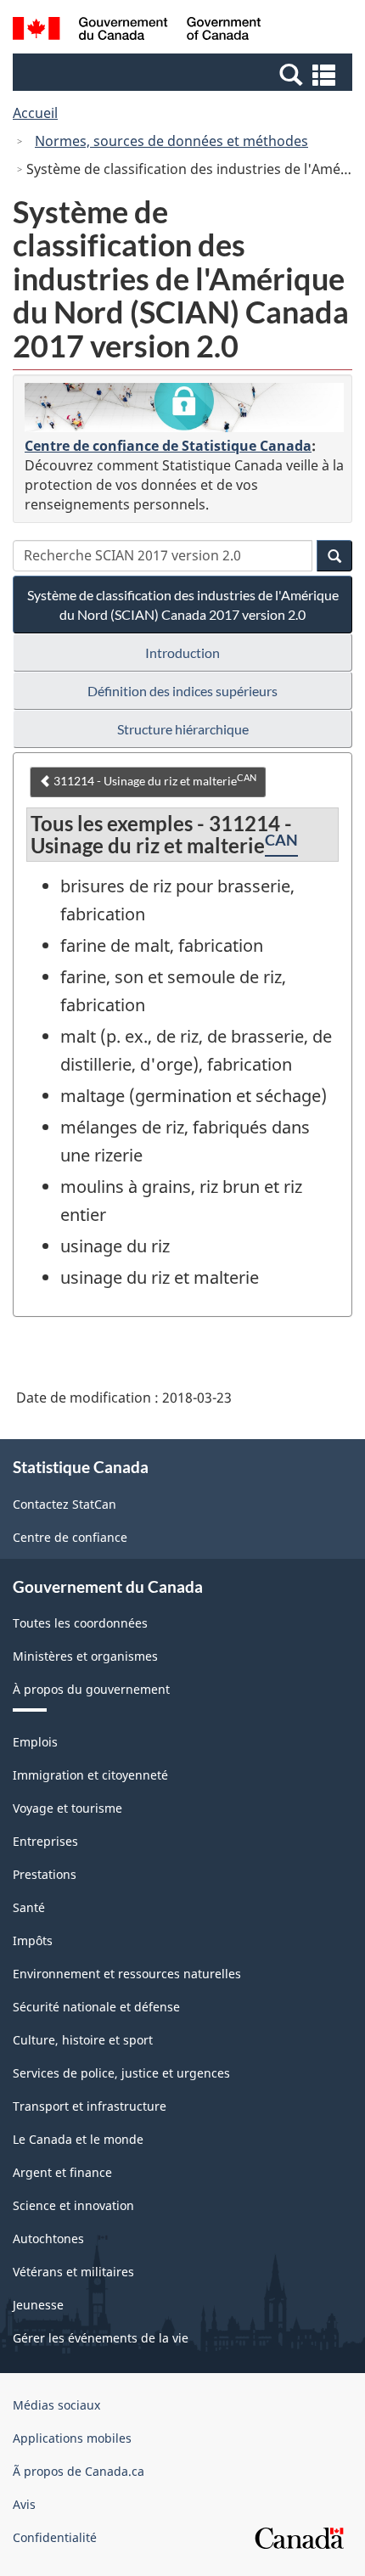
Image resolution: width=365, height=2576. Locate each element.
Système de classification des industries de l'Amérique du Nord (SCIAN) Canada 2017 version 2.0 (183, 605)
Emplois (35, 1742)
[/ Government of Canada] (137, 31)
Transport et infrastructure (90, 2106)
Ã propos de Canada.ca (79, 2471)
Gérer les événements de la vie (101, 2338)
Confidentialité (55, 2537)
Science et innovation (73, 2205)
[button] (185, 74)
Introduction (182, 652)
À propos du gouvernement (91, 1689)
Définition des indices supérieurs (182, 691)
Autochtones (48, 2239)
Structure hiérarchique (183, 729)
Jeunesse (38, 2305)
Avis (24, 2504)
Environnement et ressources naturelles (127, 1974)
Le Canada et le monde (78, 2139)
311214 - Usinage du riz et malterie (154, 780)
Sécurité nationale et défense (96, 2007)
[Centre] (184, 408)
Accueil (35, 113)
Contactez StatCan (65, 1504)
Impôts (33, 1940)
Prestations (45, 1874)
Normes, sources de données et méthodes (171, 141)
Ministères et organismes (85, 1656)
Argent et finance (62, 2172)
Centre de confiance (70, 1537)
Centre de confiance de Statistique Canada (168, 446)
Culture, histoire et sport (83, 2040)
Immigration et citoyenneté (90, 1775)
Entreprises (45, 1841)
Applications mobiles (72, 2438)
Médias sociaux (56, 2405)
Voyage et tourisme (67, 1808)
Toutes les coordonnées (80, 1623)
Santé (29, 1907)
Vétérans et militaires (73, 2272)
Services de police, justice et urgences (121, 2073)
